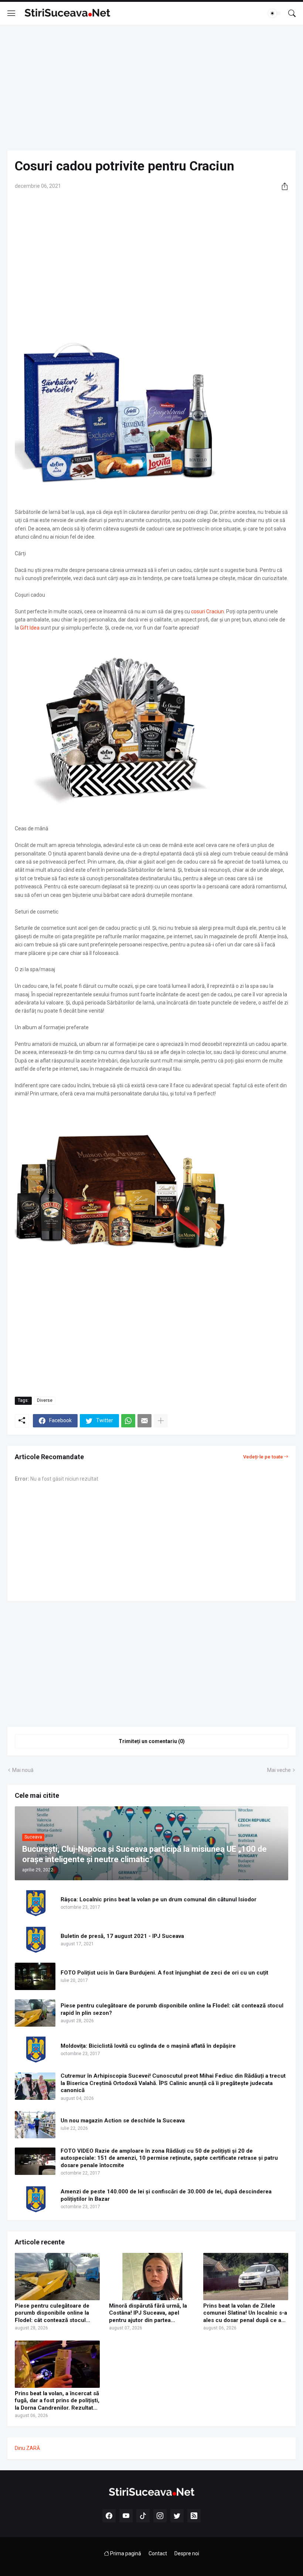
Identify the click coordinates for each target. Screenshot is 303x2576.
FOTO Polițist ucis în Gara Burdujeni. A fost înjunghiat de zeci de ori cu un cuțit (164, 1973)
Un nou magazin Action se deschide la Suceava (123, 2121)
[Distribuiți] (282, 186)
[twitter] (177, 2516)
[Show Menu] (11, 13)
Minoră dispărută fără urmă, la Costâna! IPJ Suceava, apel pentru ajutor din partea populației (148, 2313)
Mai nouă (23, 1770)
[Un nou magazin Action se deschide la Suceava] (35, 2125)
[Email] (144, 1421)
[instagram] (160, 2516)
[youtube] (126, 2516)
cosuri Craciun (207, 611)
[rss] (194, 2516)
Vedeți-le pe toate (263, 1457)
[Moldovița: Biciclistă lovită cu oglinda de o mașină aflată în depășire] (35, 2050)
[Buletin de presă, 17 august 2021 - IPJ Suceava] (35, 1940)
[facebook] (109, 2516)
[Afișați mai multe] (161, 1421)
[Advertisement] (151, 88)
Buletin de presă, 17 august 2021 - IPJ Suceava (122, 1936)
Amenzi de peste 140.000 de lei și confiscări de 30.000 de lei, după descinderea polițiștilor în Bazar (166, 2195)
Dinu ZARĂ (27, 2448)
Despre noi (187, 2553)
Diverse (45, 1400)
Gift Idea (30, 628)
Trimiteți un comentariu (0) (152, 1741)
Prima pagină (125, 2553)
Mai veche (279, 1770)
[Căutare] (292, 13)
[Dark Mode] (275, 13)
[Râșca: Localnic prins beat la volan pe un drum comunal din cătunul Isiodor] (35, 1903)
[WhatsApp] (128, 1421)
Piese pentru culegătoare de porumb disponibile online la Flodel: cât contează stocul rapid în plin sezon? (172, 2009)
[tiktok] (143, 2516)
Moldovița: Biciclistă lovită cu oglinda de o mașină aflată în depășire (148, 2046)
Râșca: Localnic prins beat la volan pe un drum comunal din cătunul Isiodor (159, 1899)
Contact (158, 2553)
